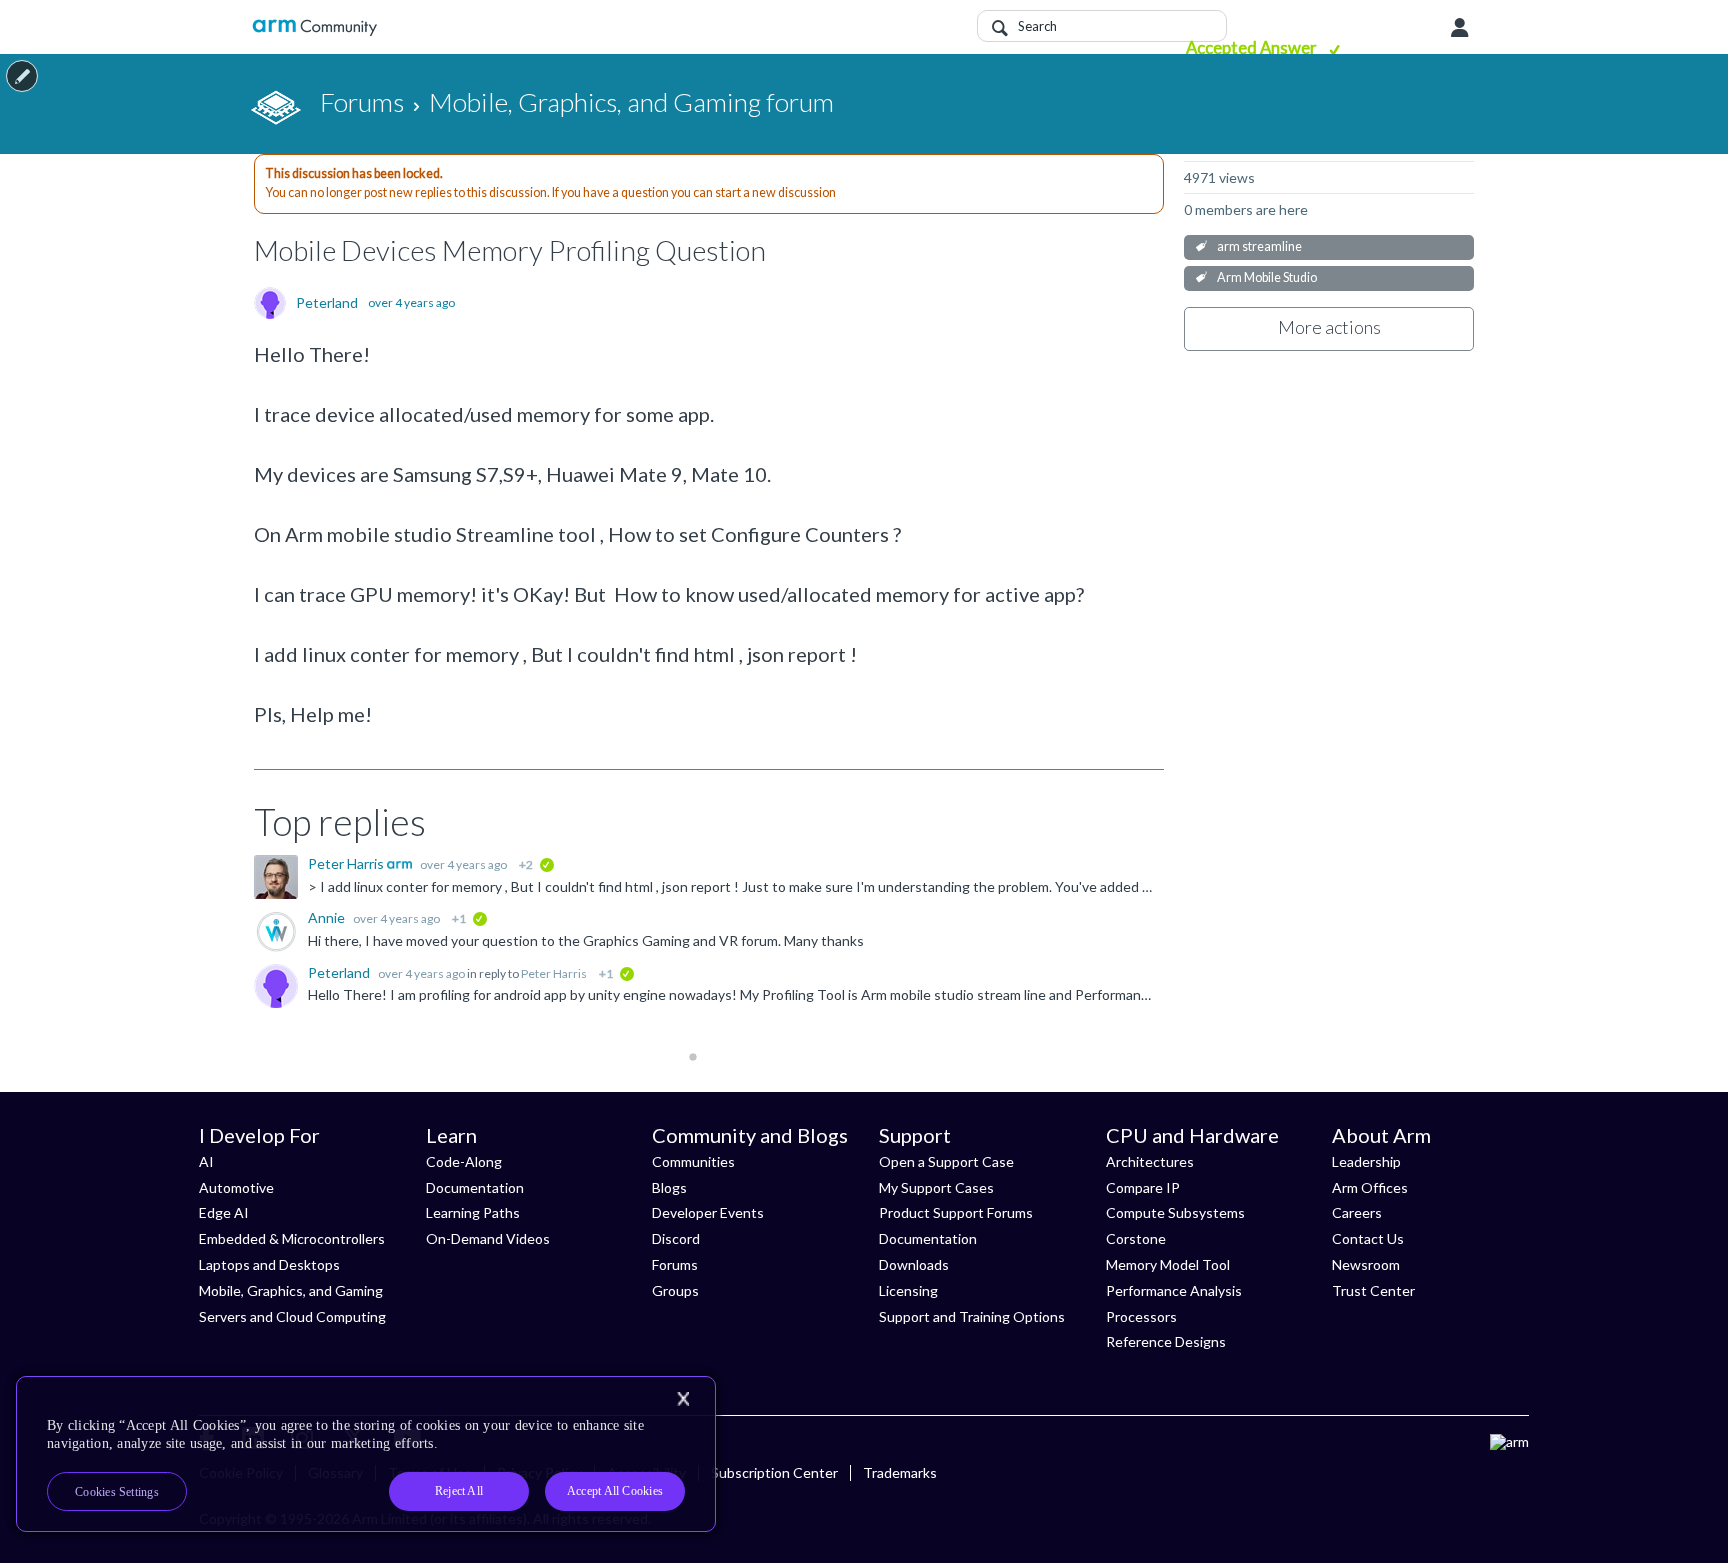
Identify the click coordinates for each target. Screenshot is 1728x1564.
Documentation (475, 1187)
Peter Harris (347, 863)
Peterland (327, 303)
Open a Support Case (946, 1161)
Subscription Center (774, 1472)
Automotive (236, 1187)
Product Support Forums (956, 1212)
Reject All (459, 1491)
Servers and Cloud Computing (292, 1316)
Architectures (1150, 1161)
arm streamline (1259, 246)
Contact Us (1368, 1238)
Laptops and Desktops (269, 1264)
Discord (676, 1238)
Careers (1357, 1212)
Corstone (1136, 1238)
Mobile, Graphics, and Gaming (291, 1290)
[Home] (314, 27)
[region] (366, 1454)
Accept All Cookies (615, 1491)
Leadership (1366, 1161)
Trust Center (1373, 1290)
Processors (1141, 1316)
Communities (693, 1161)
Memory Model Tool (1168, 1264)
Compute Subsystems (1175, 1212)
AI (206, 1161)
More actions (1329, 327)
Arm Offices (1370, 1187)
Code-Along (464, 1161)
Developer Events (708, 1212)
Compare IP (1143, 1187)
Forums (675, 1264)
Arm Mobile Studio (1267, 277)
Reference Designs (1166, 1341)
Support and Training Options (972, 1316)
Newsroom (1366, 1264)
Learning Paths (473, 1212)
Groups (675, 1290)
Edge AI (224, 1212)
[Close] (683, 1399)
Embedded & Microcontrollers (292, 1238)
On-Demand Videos (488, 1238)
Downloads (914, 1264)
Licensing (908, 1290)
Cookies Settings (117, 1492)
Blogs (669, 1187)
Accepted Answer (1253, 47)
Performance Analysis (1174, 1290)
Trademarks (900, 1472)
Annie (328, 917)
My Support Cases (936, 1187)
